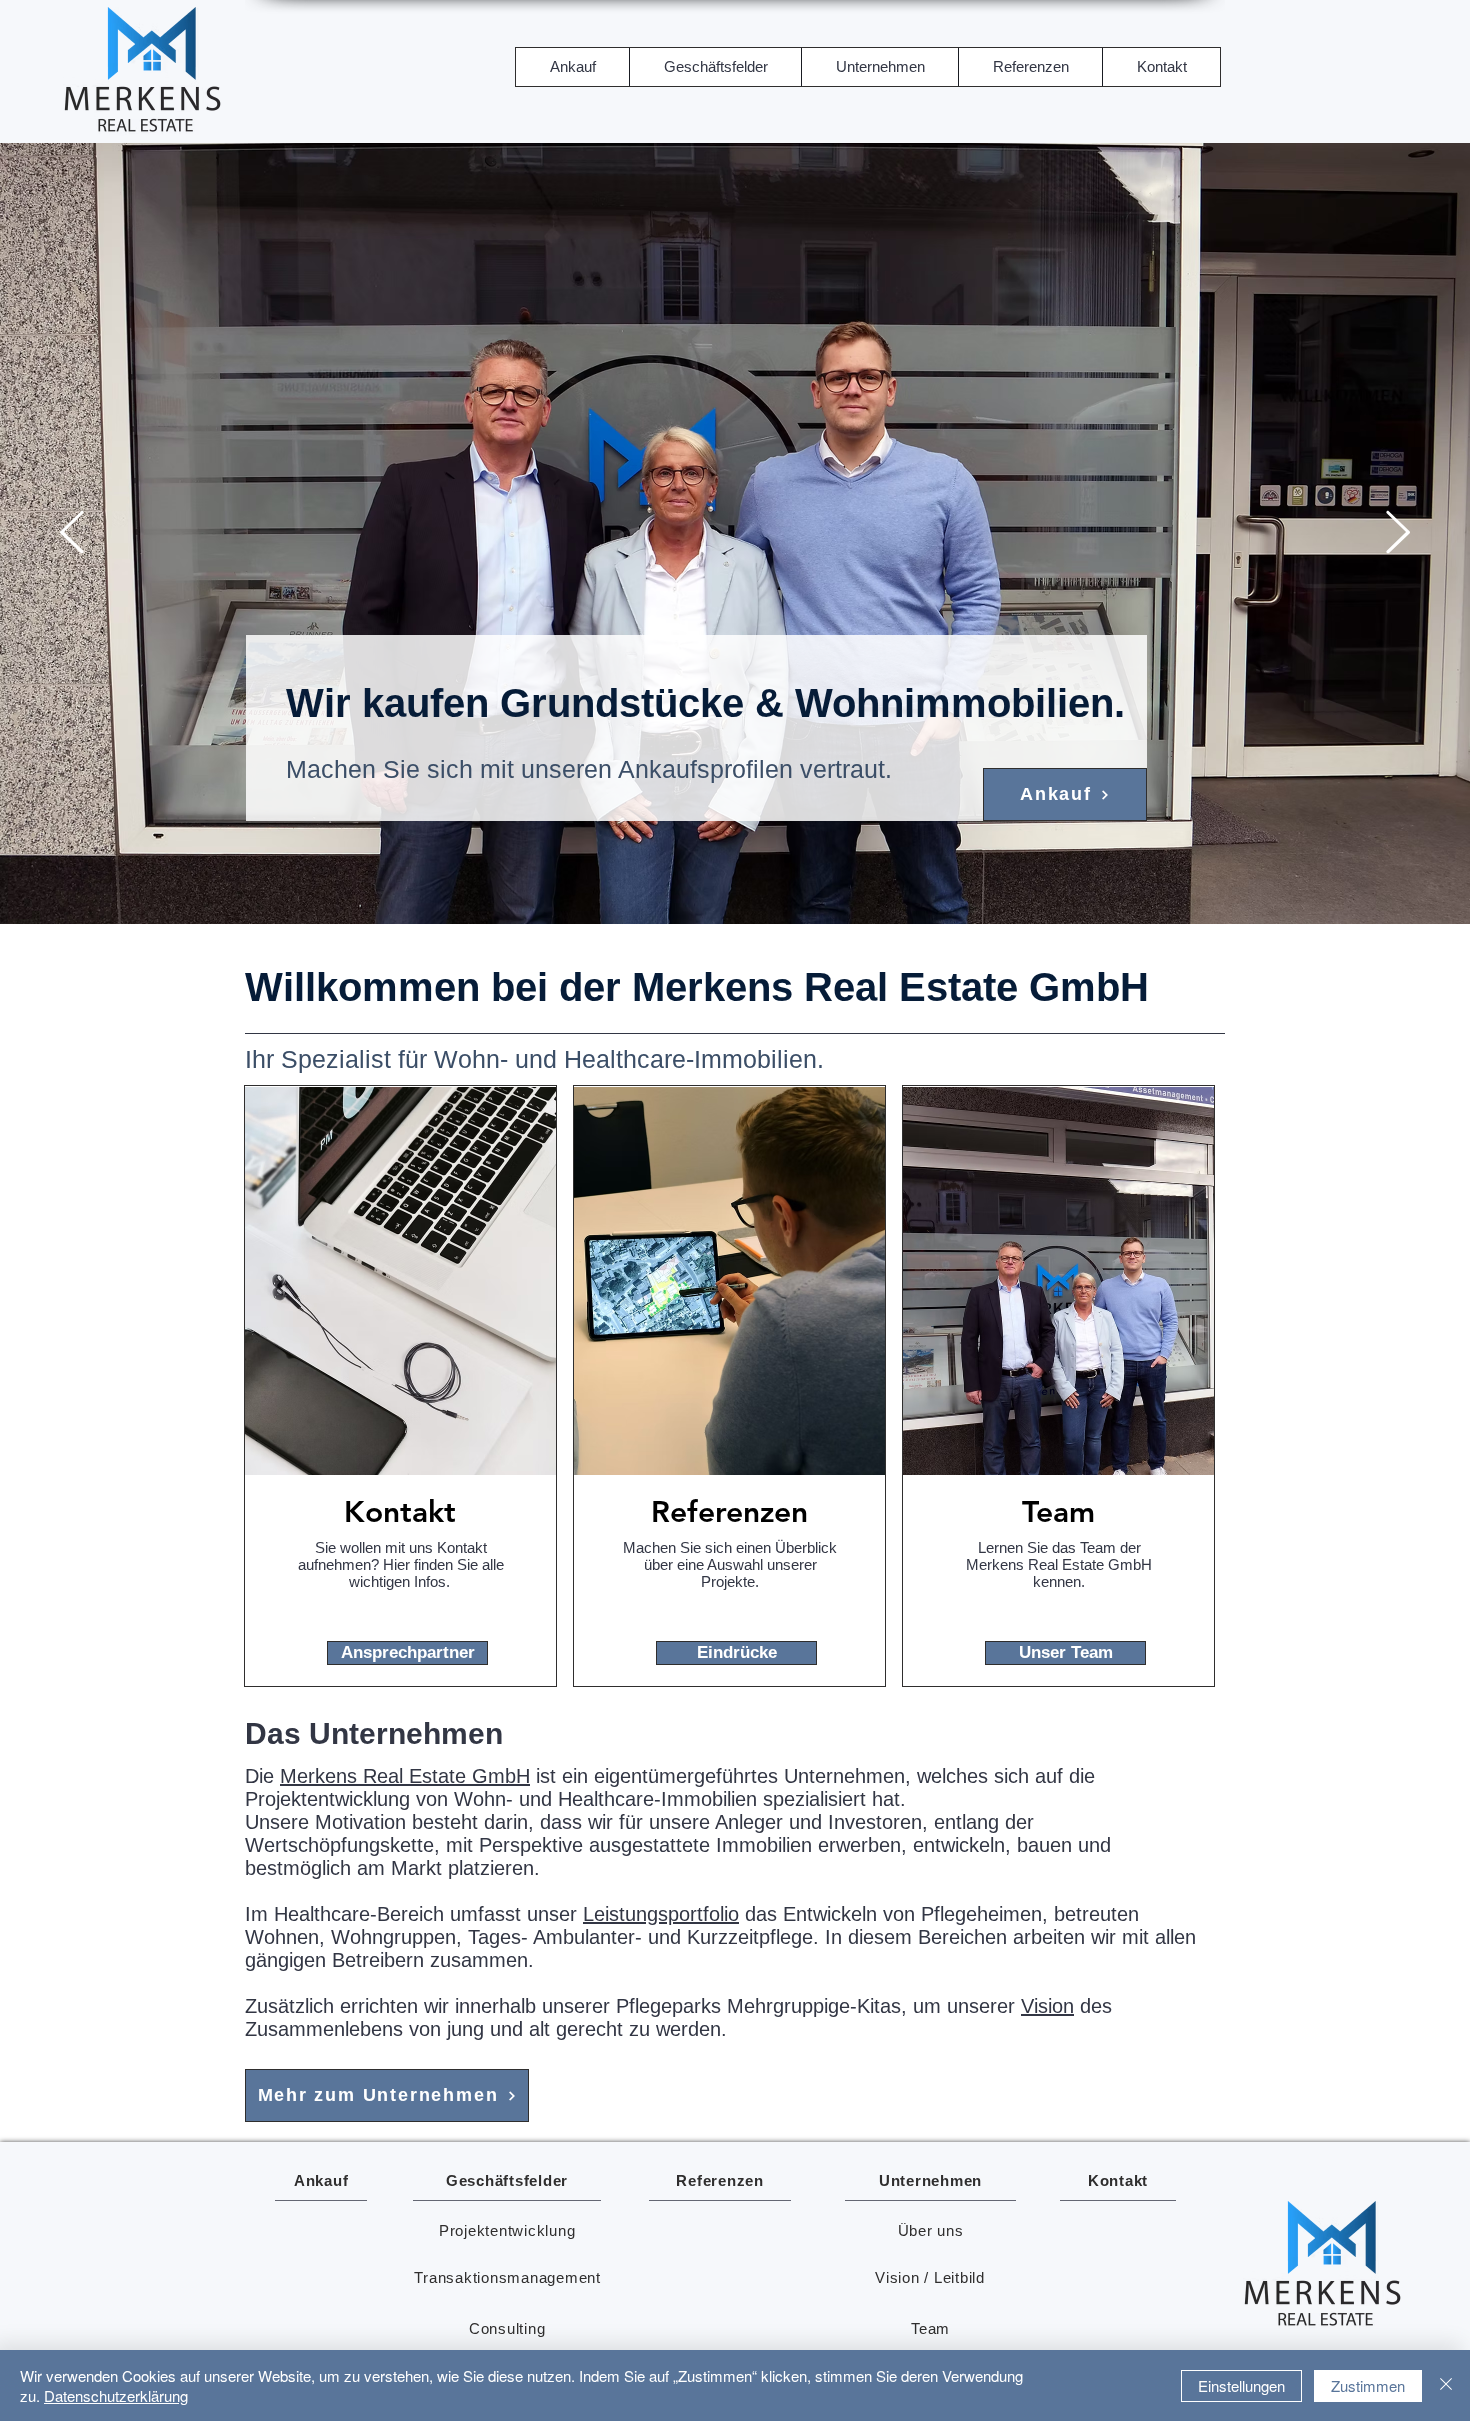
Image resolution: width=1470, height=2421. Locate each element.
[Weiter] (1398, 533)
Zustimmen (1368, 2385)
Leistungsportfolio (661, 1914)
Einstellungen (1241, 2385)
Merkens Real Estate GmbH (405, 1776)
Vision (1047, 2006)
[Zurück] (72, 533)
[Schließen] (1446, 2385)
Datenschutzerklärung (116, 2395)
